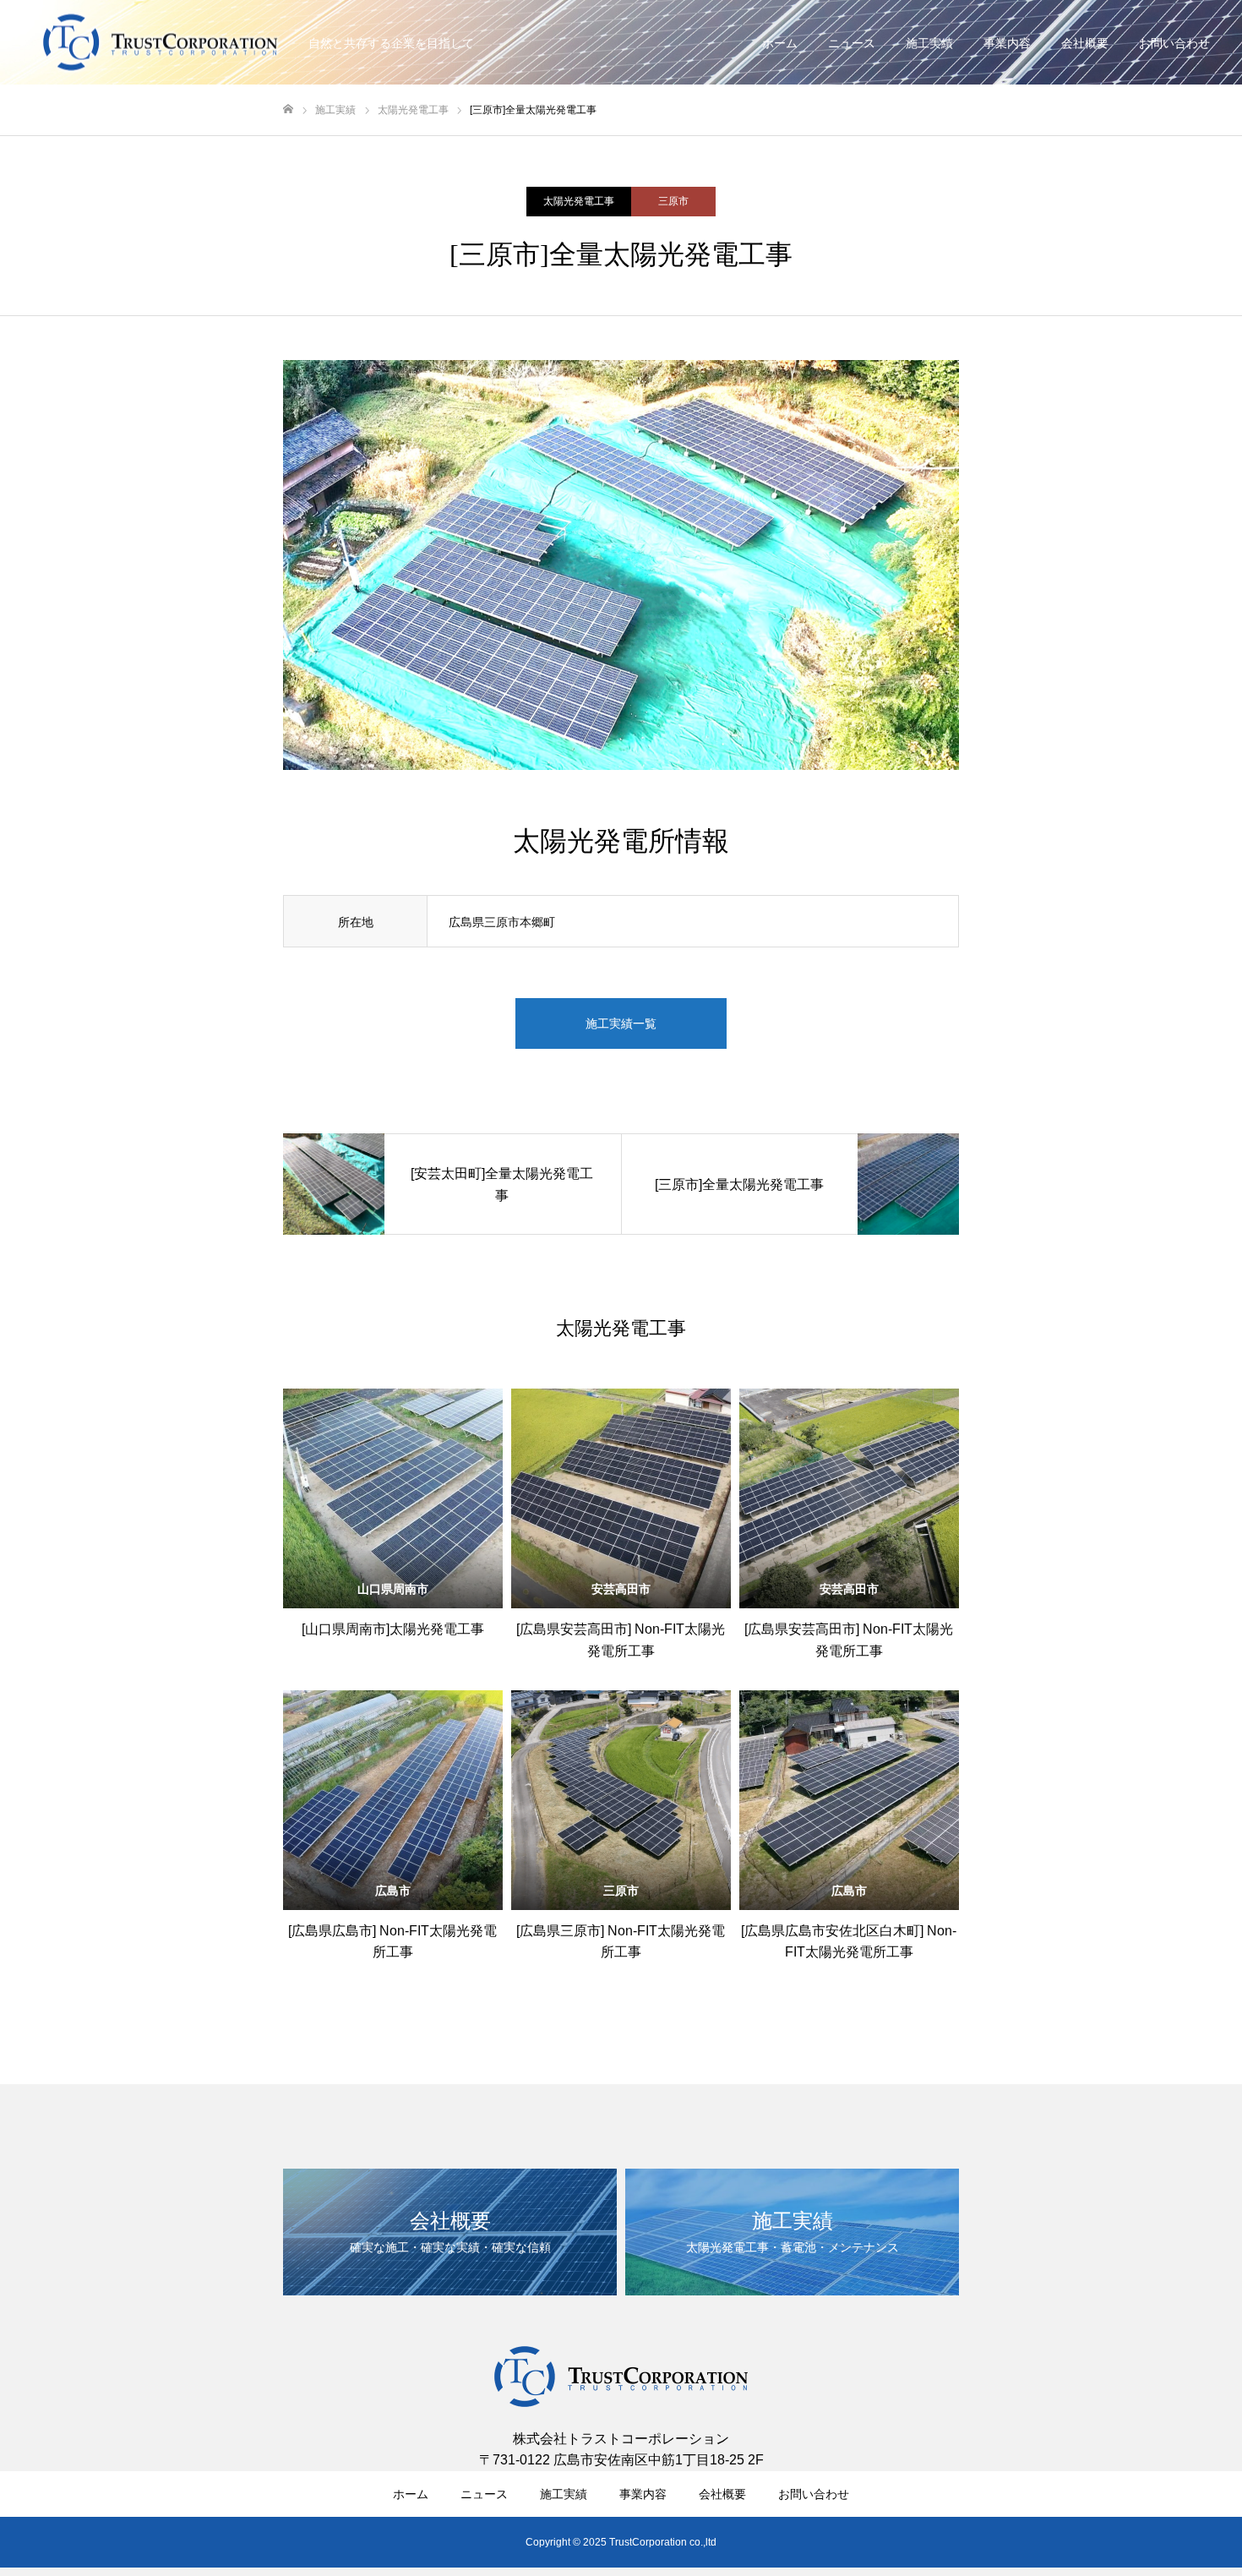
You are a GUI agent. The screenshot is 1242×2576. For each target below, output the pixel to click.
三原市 (673, 201)
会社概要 (1085, 43)
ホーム (780, 43)
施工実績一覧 (621, 1023)
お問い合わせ (1174, 43)
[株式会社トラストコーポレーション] (161, 43)
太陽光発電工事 (579, 201)
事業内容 (1007, 43)
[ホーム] (288, 109)
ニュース (852, 43)
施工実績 (929, 43)
